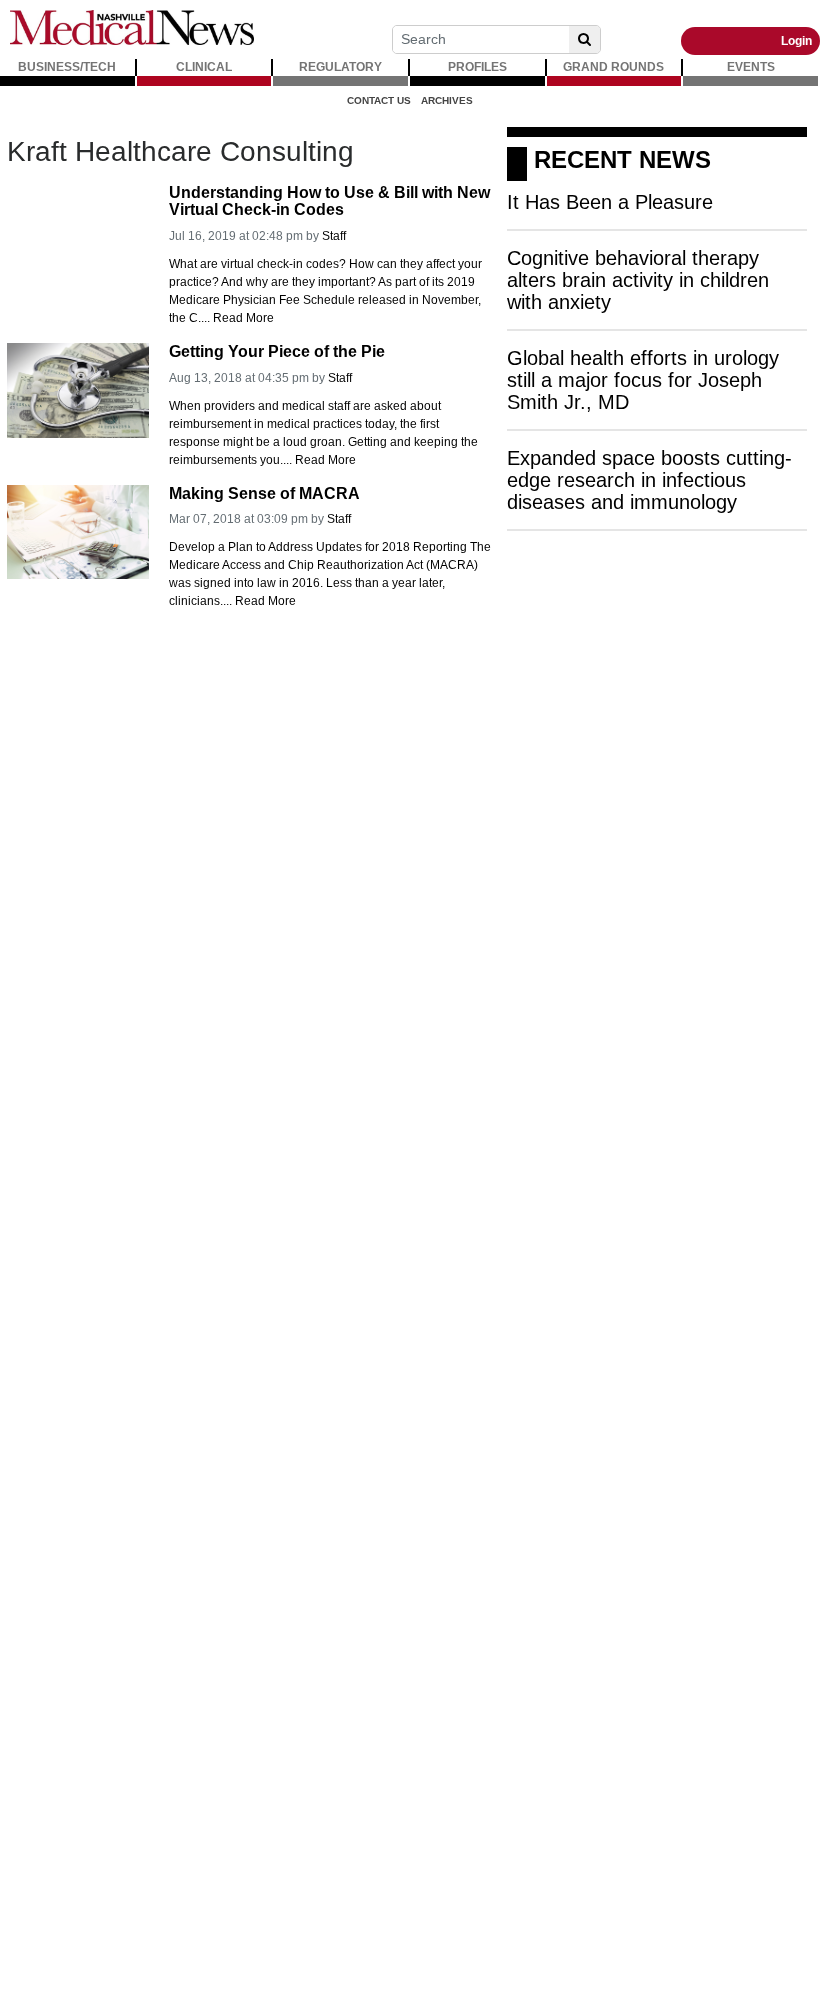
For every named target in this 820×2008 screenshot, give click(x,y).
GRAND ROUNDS (613, 67)
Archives (447, 100)
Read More (243, 318)
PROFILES (477, 67)
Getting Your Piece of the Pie (277, 351)
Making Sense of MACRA (264, 493)
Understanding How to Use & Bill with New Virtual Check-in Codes (329, 201)
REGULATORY (340, 67)
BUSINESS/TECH (67, 67)
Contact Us (379, 100)
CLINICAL (204, 67)
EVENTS (751, 67)
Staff (334, 236)
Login (796, 41)
